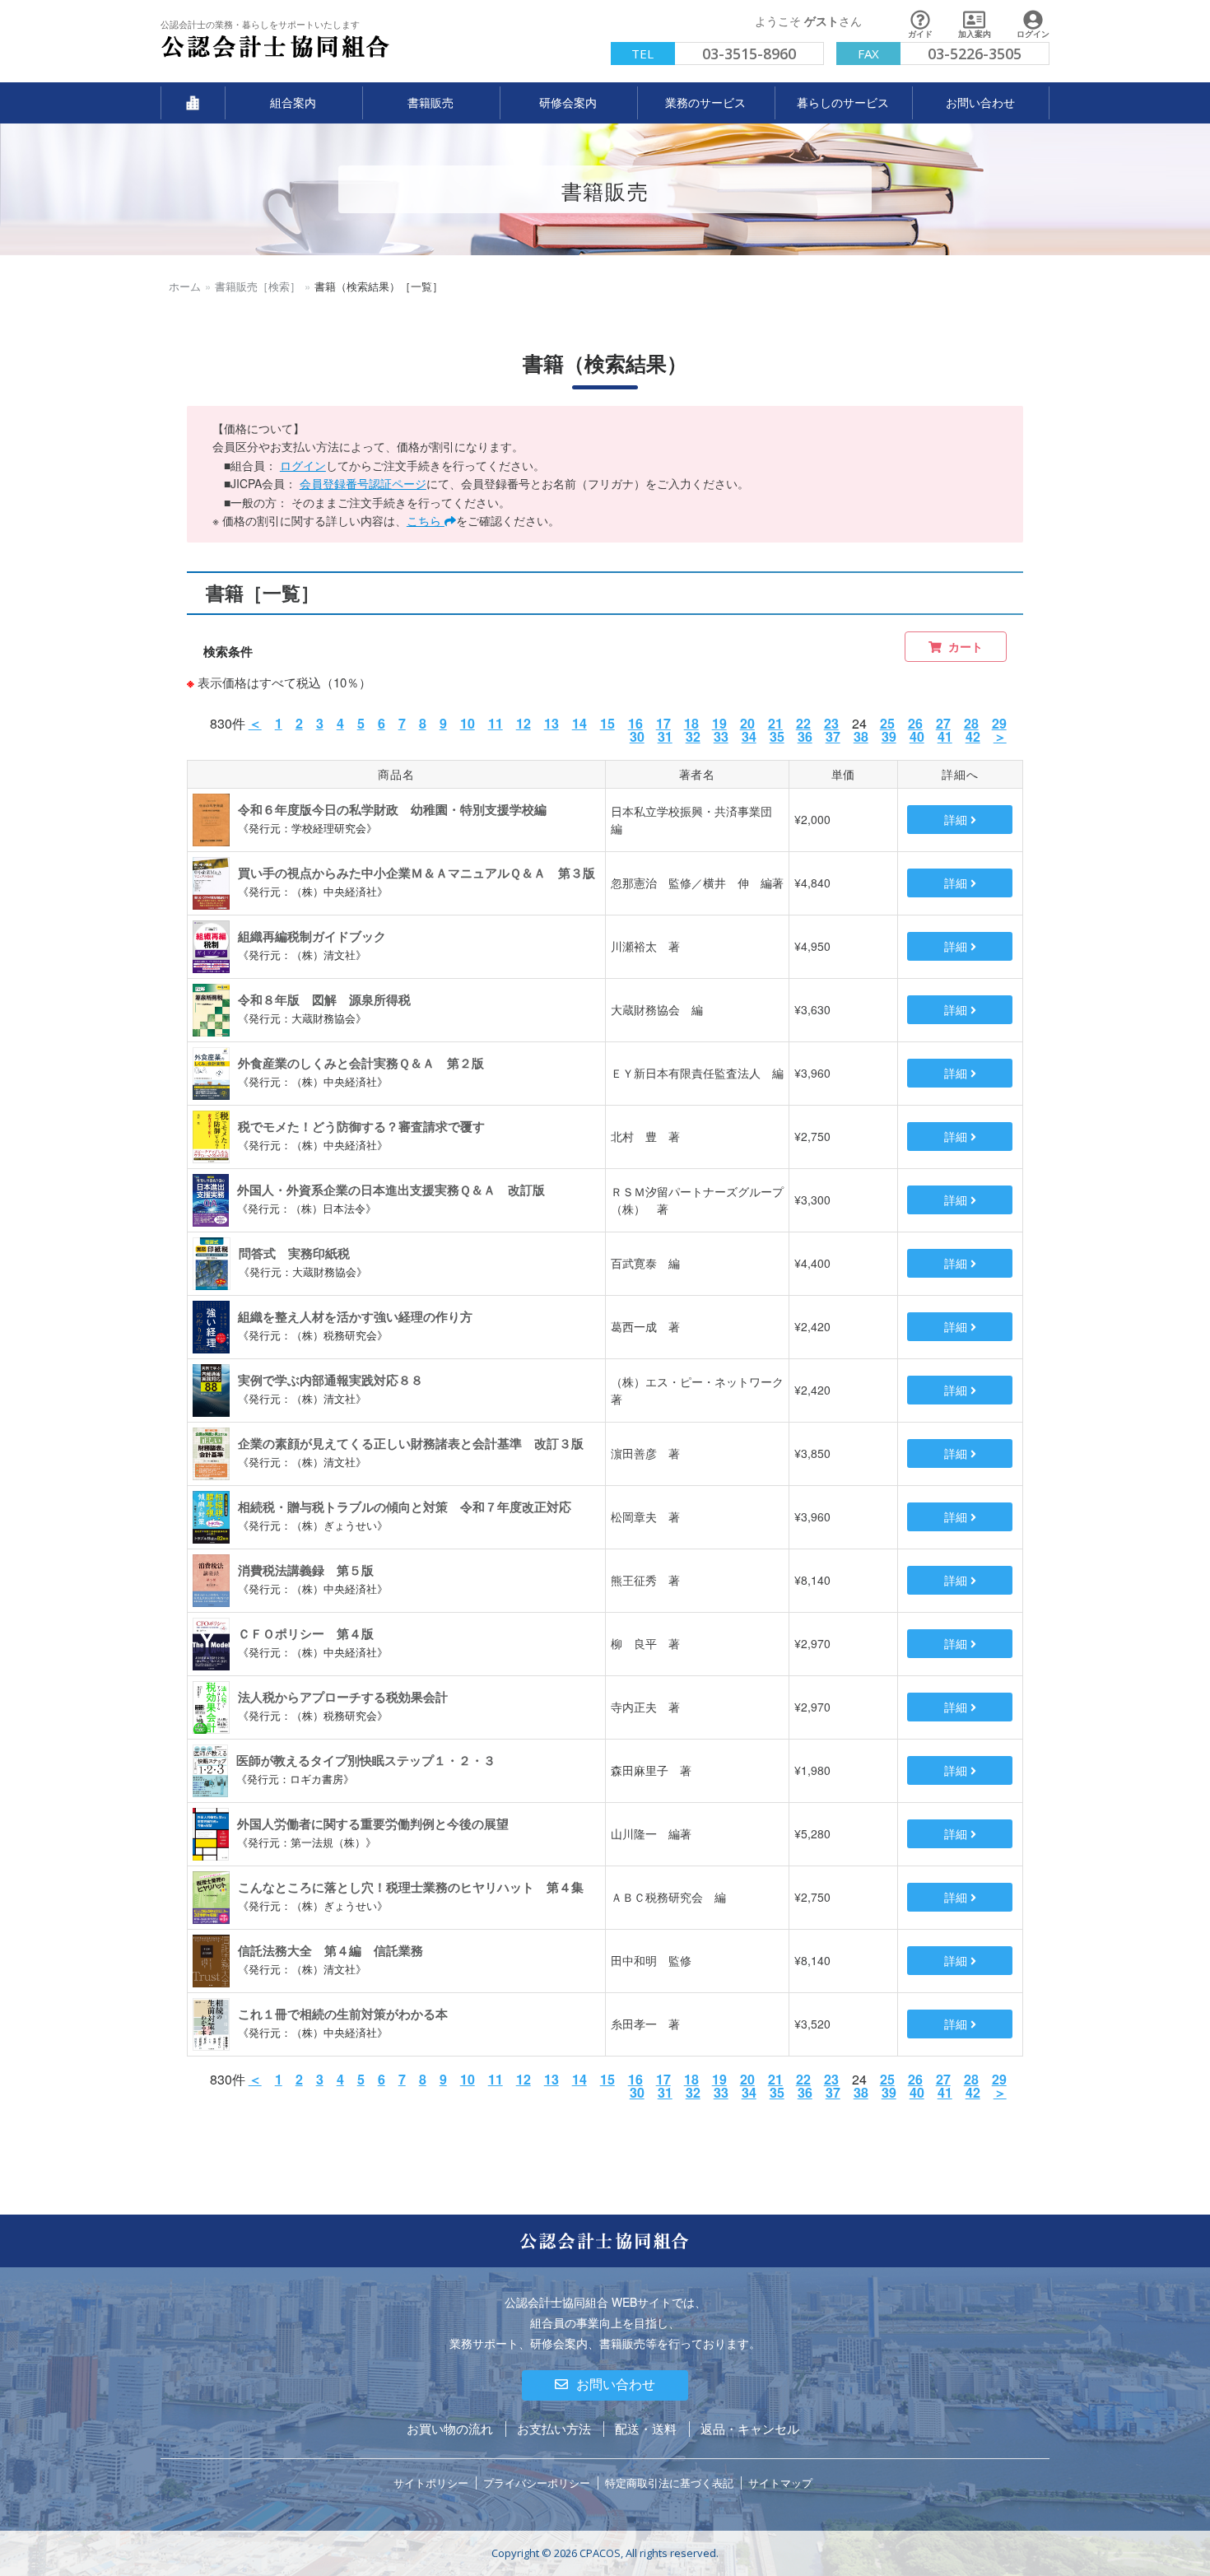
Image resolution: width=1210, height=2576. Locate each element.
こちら (426, 520)
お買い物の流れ (450, 2428)
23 (831, 723)
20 (747, 723)
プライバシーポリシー (537, 2483)
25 (887, 723)
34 (749, 736)
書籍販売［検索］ (258, 286)
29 (999, 723)
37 (833, 736)
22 (803, 723)
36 (805, 736)
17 (663, 723)
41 (945, 736)
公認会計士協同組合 (209, 58)
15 (607, 723)
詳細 (957, 819)
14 (579, 723)
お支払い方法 (554, 2428)
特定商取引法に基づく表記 (669, 2483)
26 (915, 723)
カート (966, 646)
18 (691, 723)
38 (861, 736)
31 (665, 736)
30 (637, 736)
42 (973, 736)
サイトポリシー (431, 2483)
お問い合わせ (616, 2385)
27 (943, 723)
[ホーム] (193, 103)
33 (721, 736)
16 (635, 723)
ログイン (303, 465)
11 (496, 723)
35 (777, 736)
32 (693, 736)
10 (468, 723)
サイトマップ (780, 2483)
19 (719, 723)
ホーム (185, 286)
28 (971, 723)
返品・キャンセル (750, 2428)
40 (917, 736)
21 (775, 723)
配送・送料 (646, 2428)
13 (551, 723)
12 (524, 723)
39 (889, 736)
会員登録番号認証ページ (363, 483)
